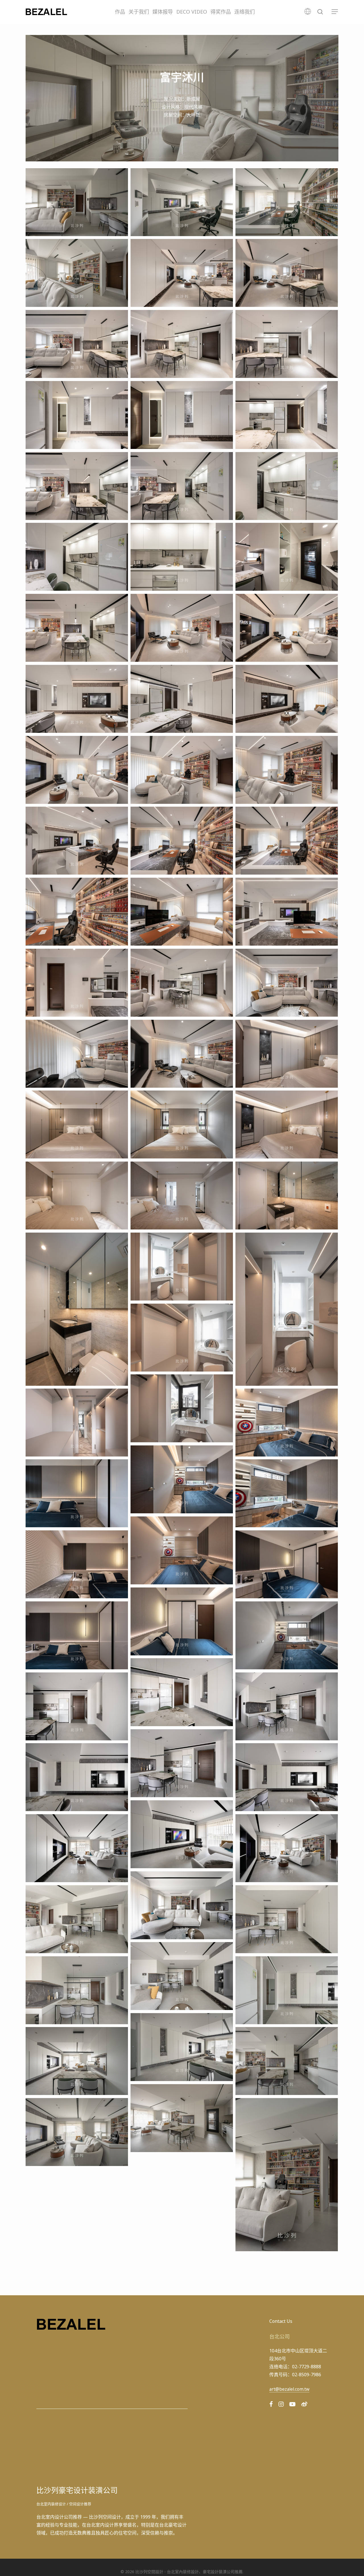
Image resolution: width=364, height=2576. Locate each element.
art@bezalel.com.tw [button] (289, 2389)
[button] (335, 12)
